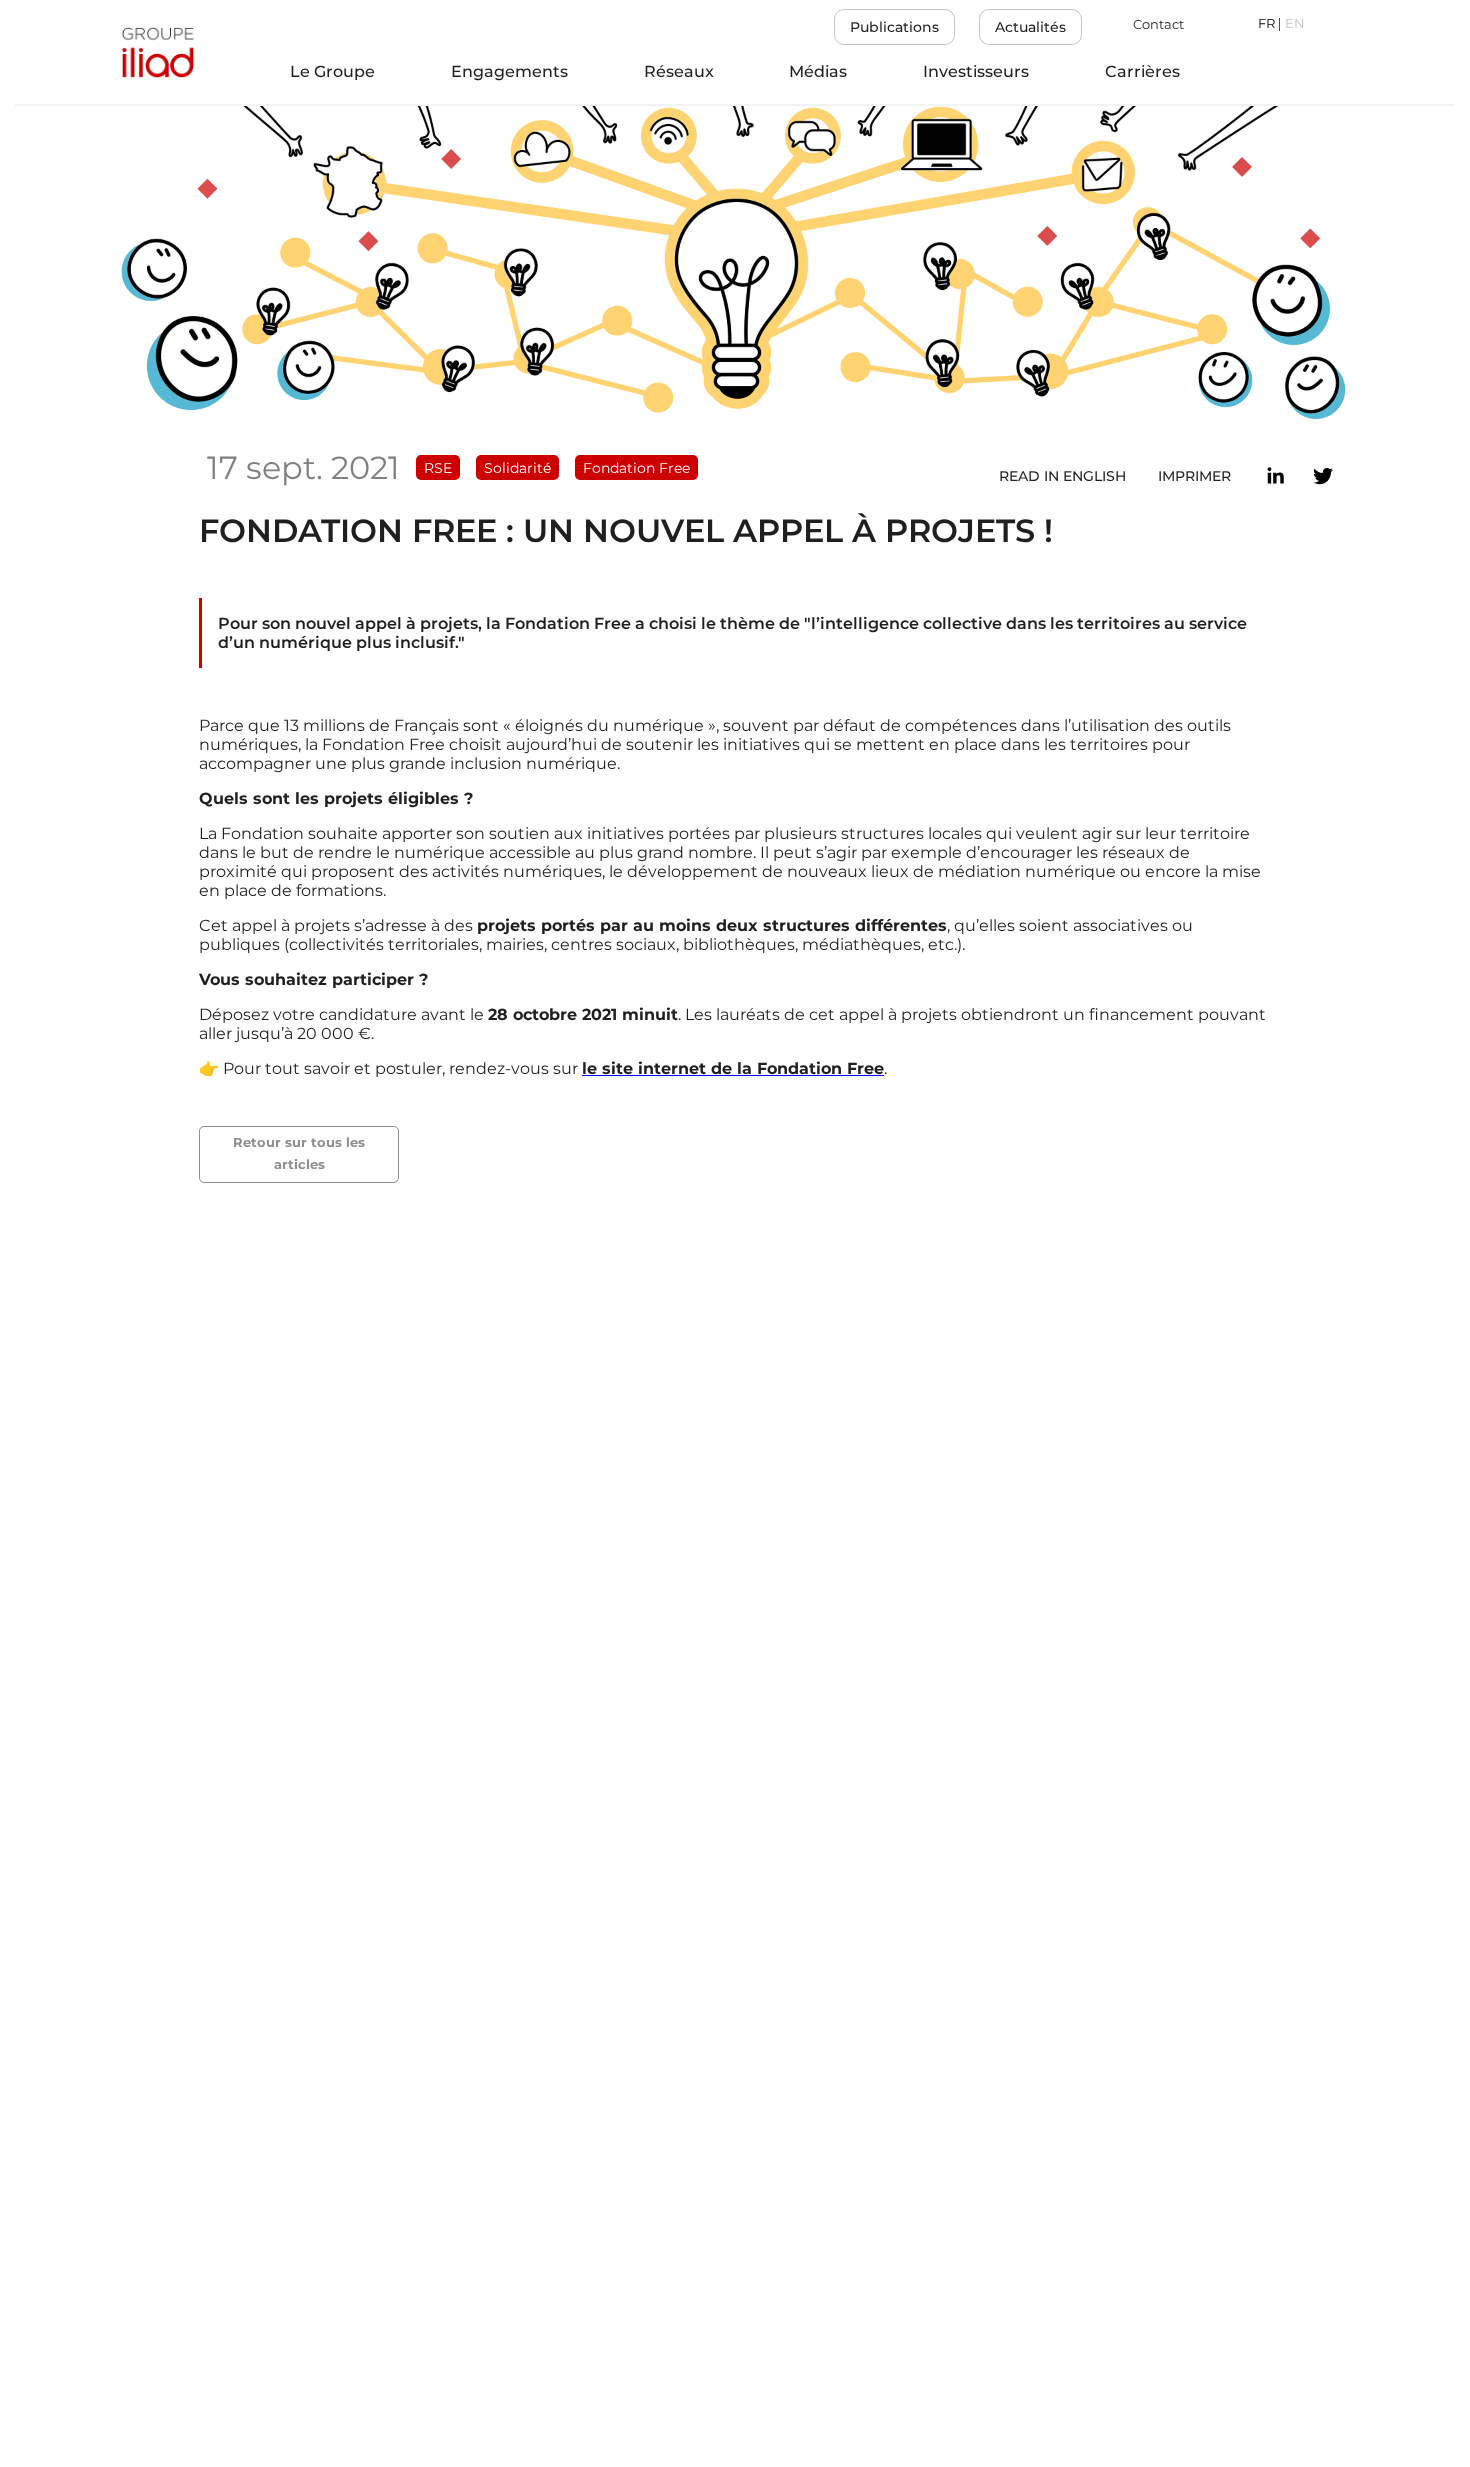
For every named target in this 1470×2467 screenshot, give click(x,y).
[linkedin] (1275, 476)
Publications (894, 27)
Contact (1158, 24)
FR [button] (1266, 24)
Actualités (1030, 27)
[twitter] (1323, 476)
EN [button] (1295, 24)
